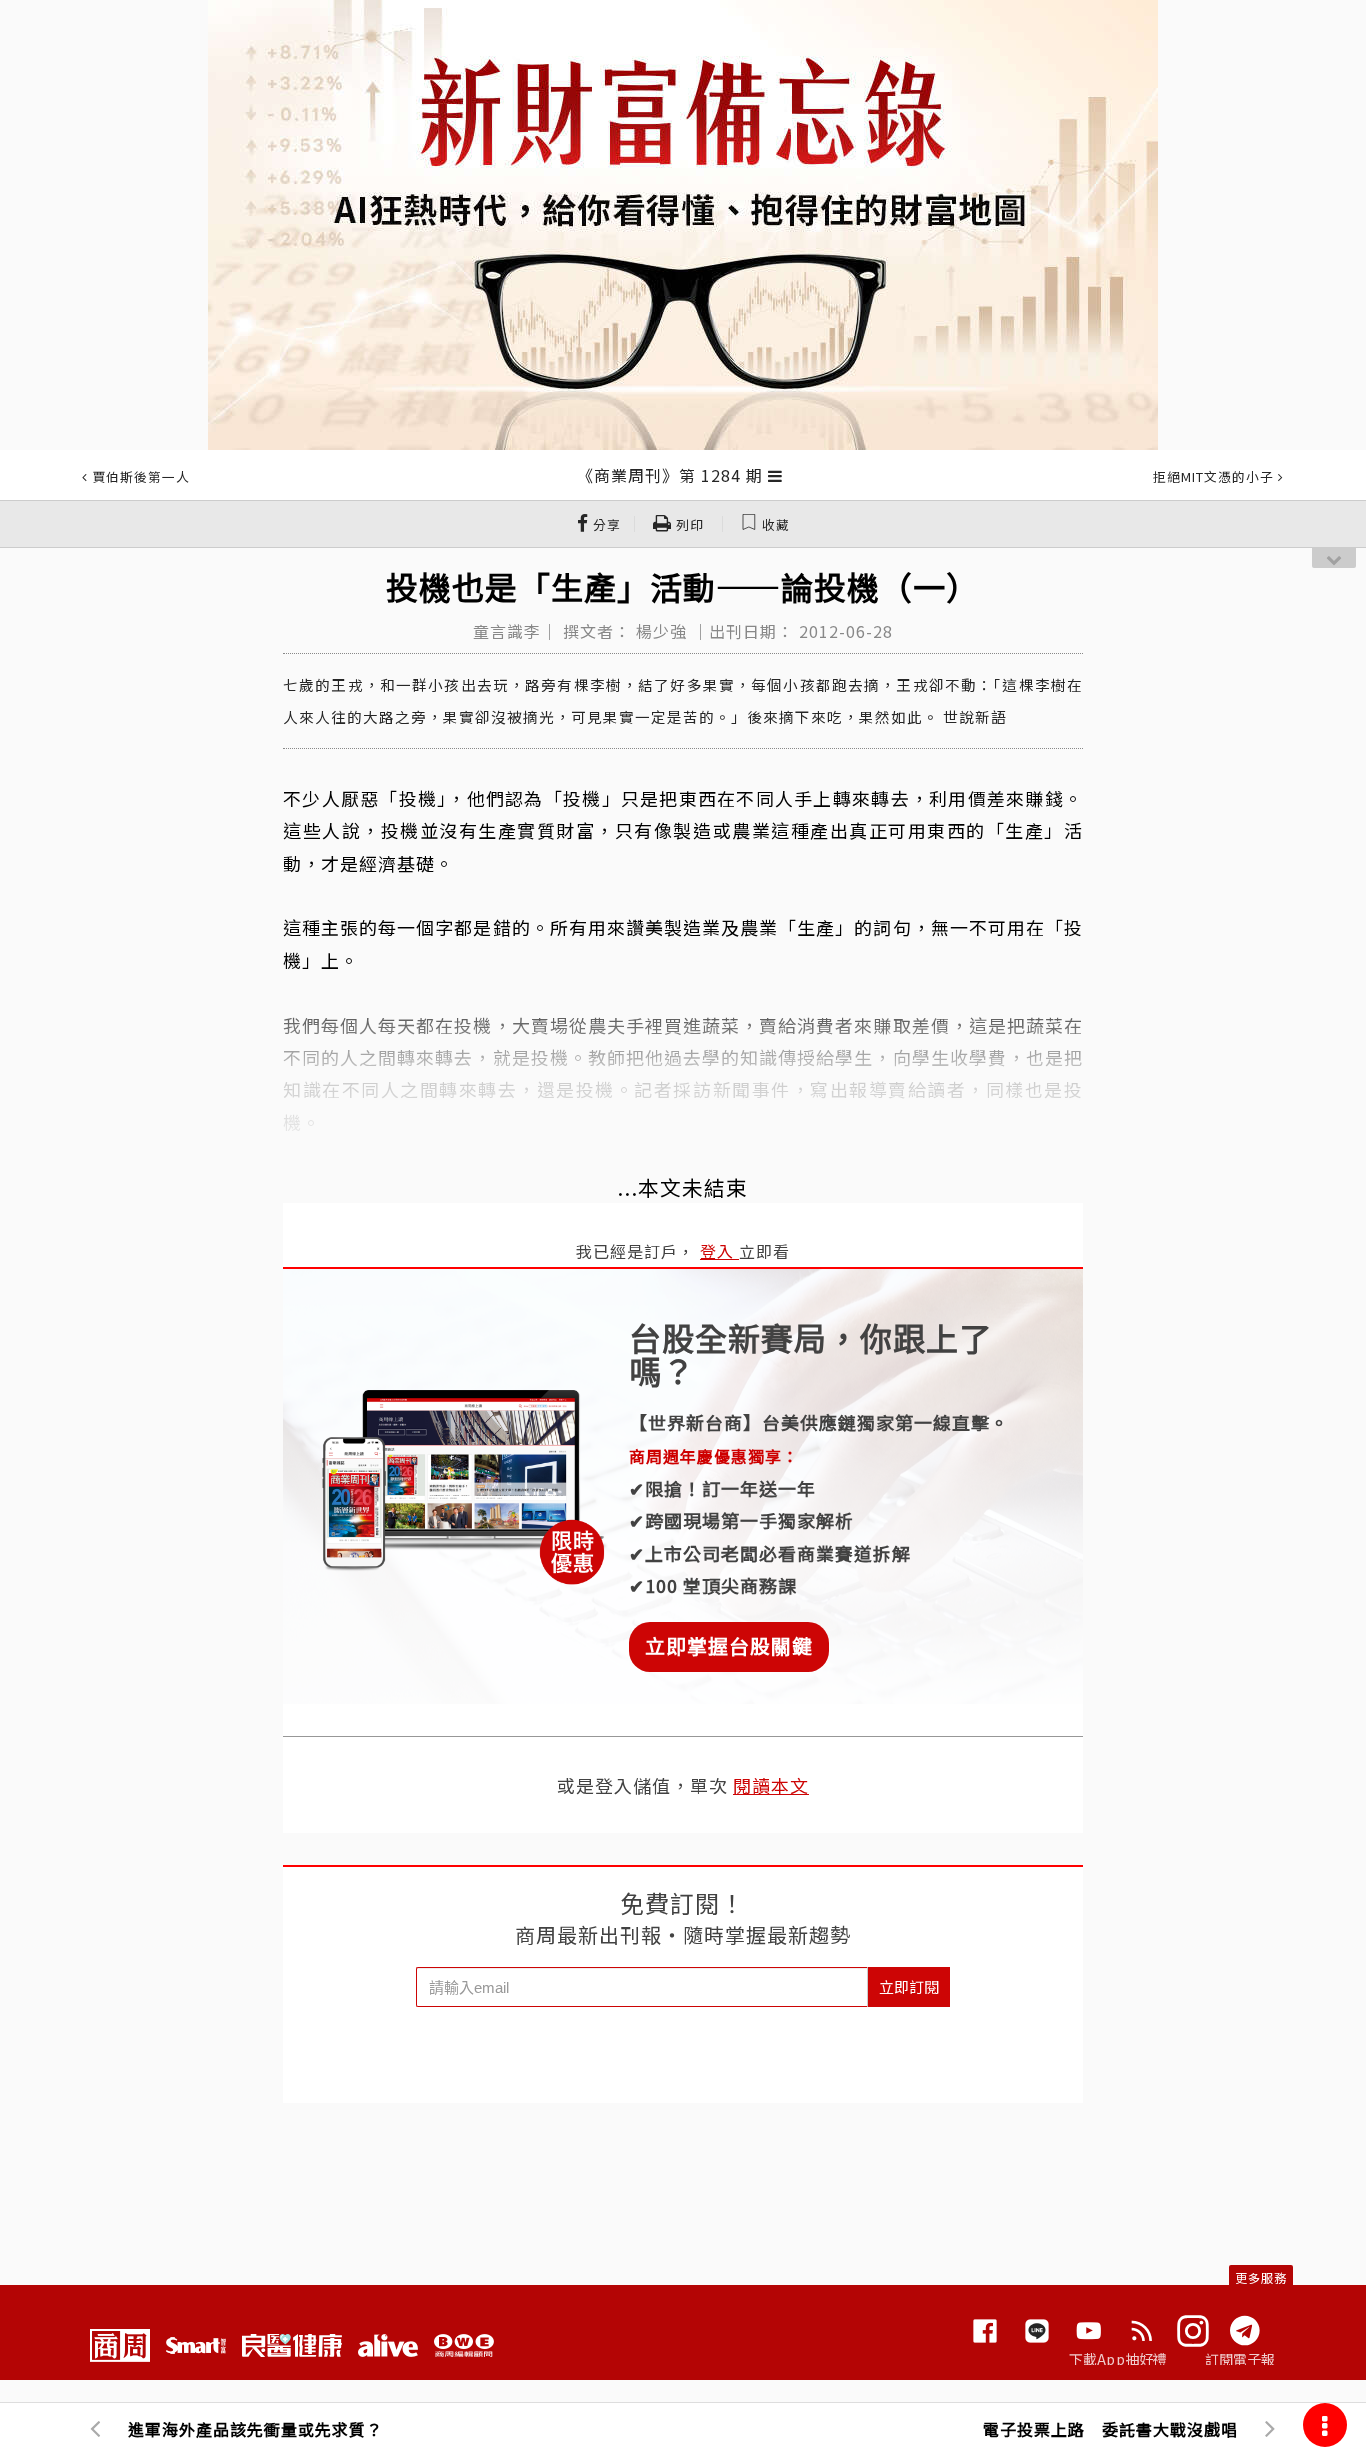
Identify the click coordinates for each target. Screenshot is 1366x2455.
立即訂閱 (909, 1986)
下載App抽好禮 (1118, 2359)
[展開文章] (775, 475)
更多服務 (1261, 2277)
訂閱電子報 (1240, 2359)
